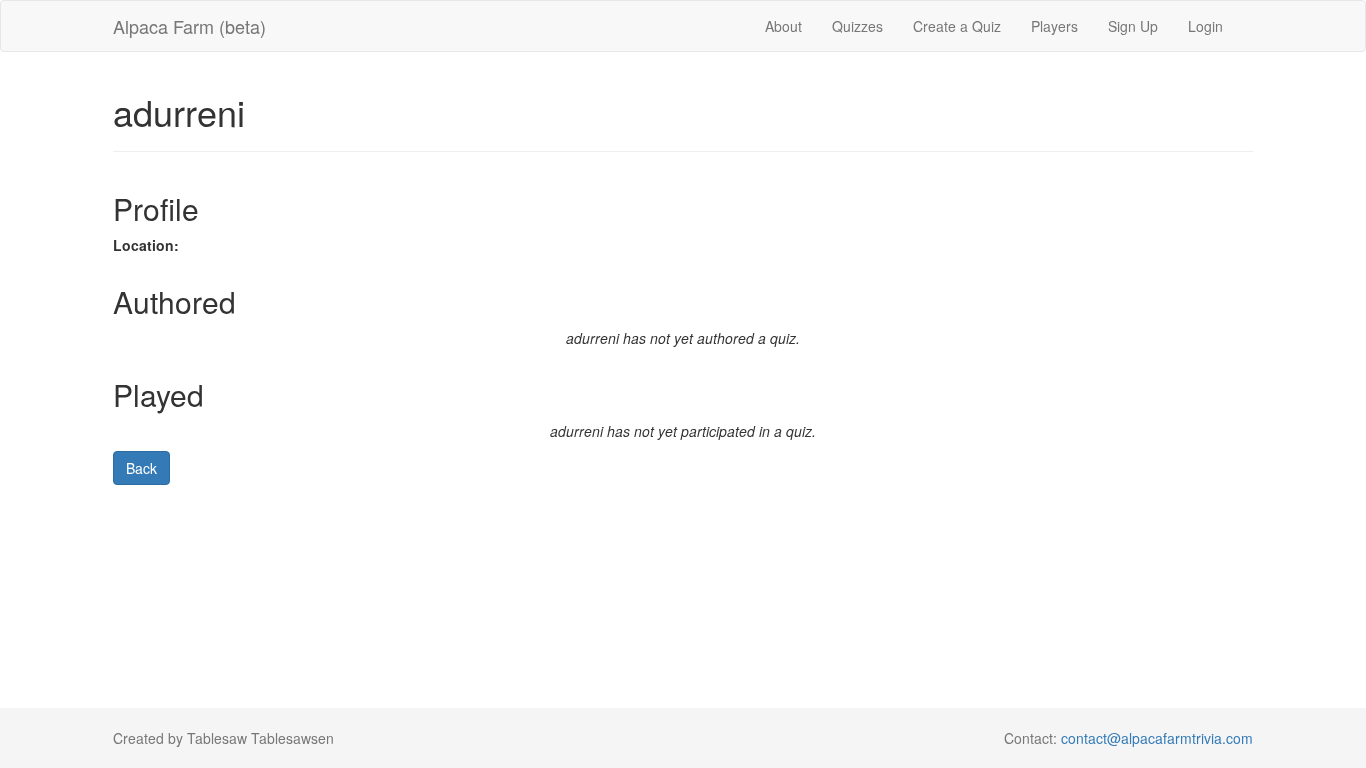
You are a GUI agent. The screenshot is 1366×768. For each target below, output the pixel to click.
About (783, 26)
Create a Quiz (957, 26)
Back (141, 468)
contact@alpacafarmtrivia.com (1157, 738)
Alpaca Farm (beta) (189, 26)
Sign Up (1133, 26)
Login (1205, 26)
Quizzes (857, 26)
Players (1054, 26)
